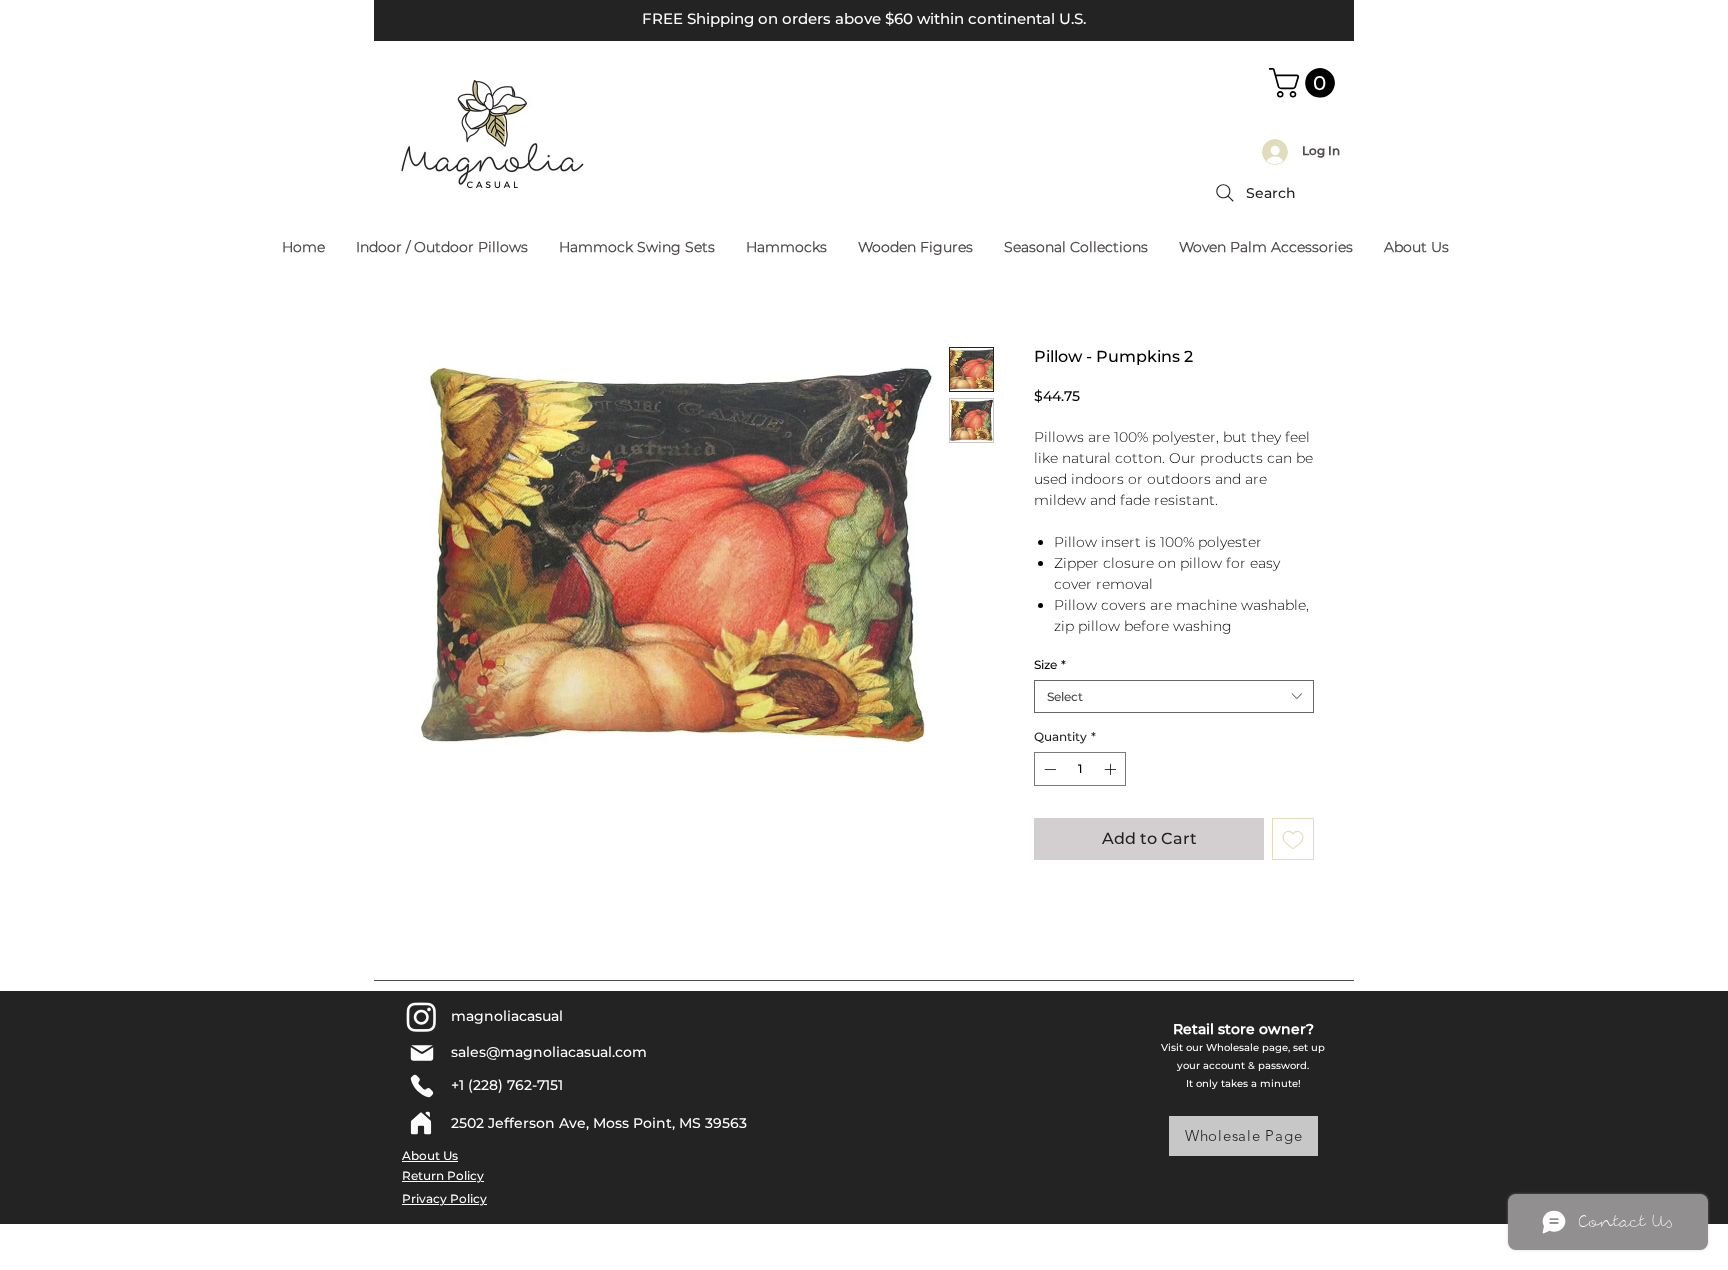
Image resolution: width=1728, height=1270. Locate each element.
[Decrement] (1048, 769)
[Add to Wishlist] (1293, 839)
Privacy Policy (444, 1198)
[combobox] (1174, 696)
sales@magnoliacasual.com (549, 1052)
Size (1050, 664)
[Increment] (1112, 769)
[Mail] (421, 1053)
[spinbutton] (1080, 769)
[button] (1305, 83)
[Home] (421, 1123)
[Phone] (421, 1086)
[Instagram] (421, 1016)
